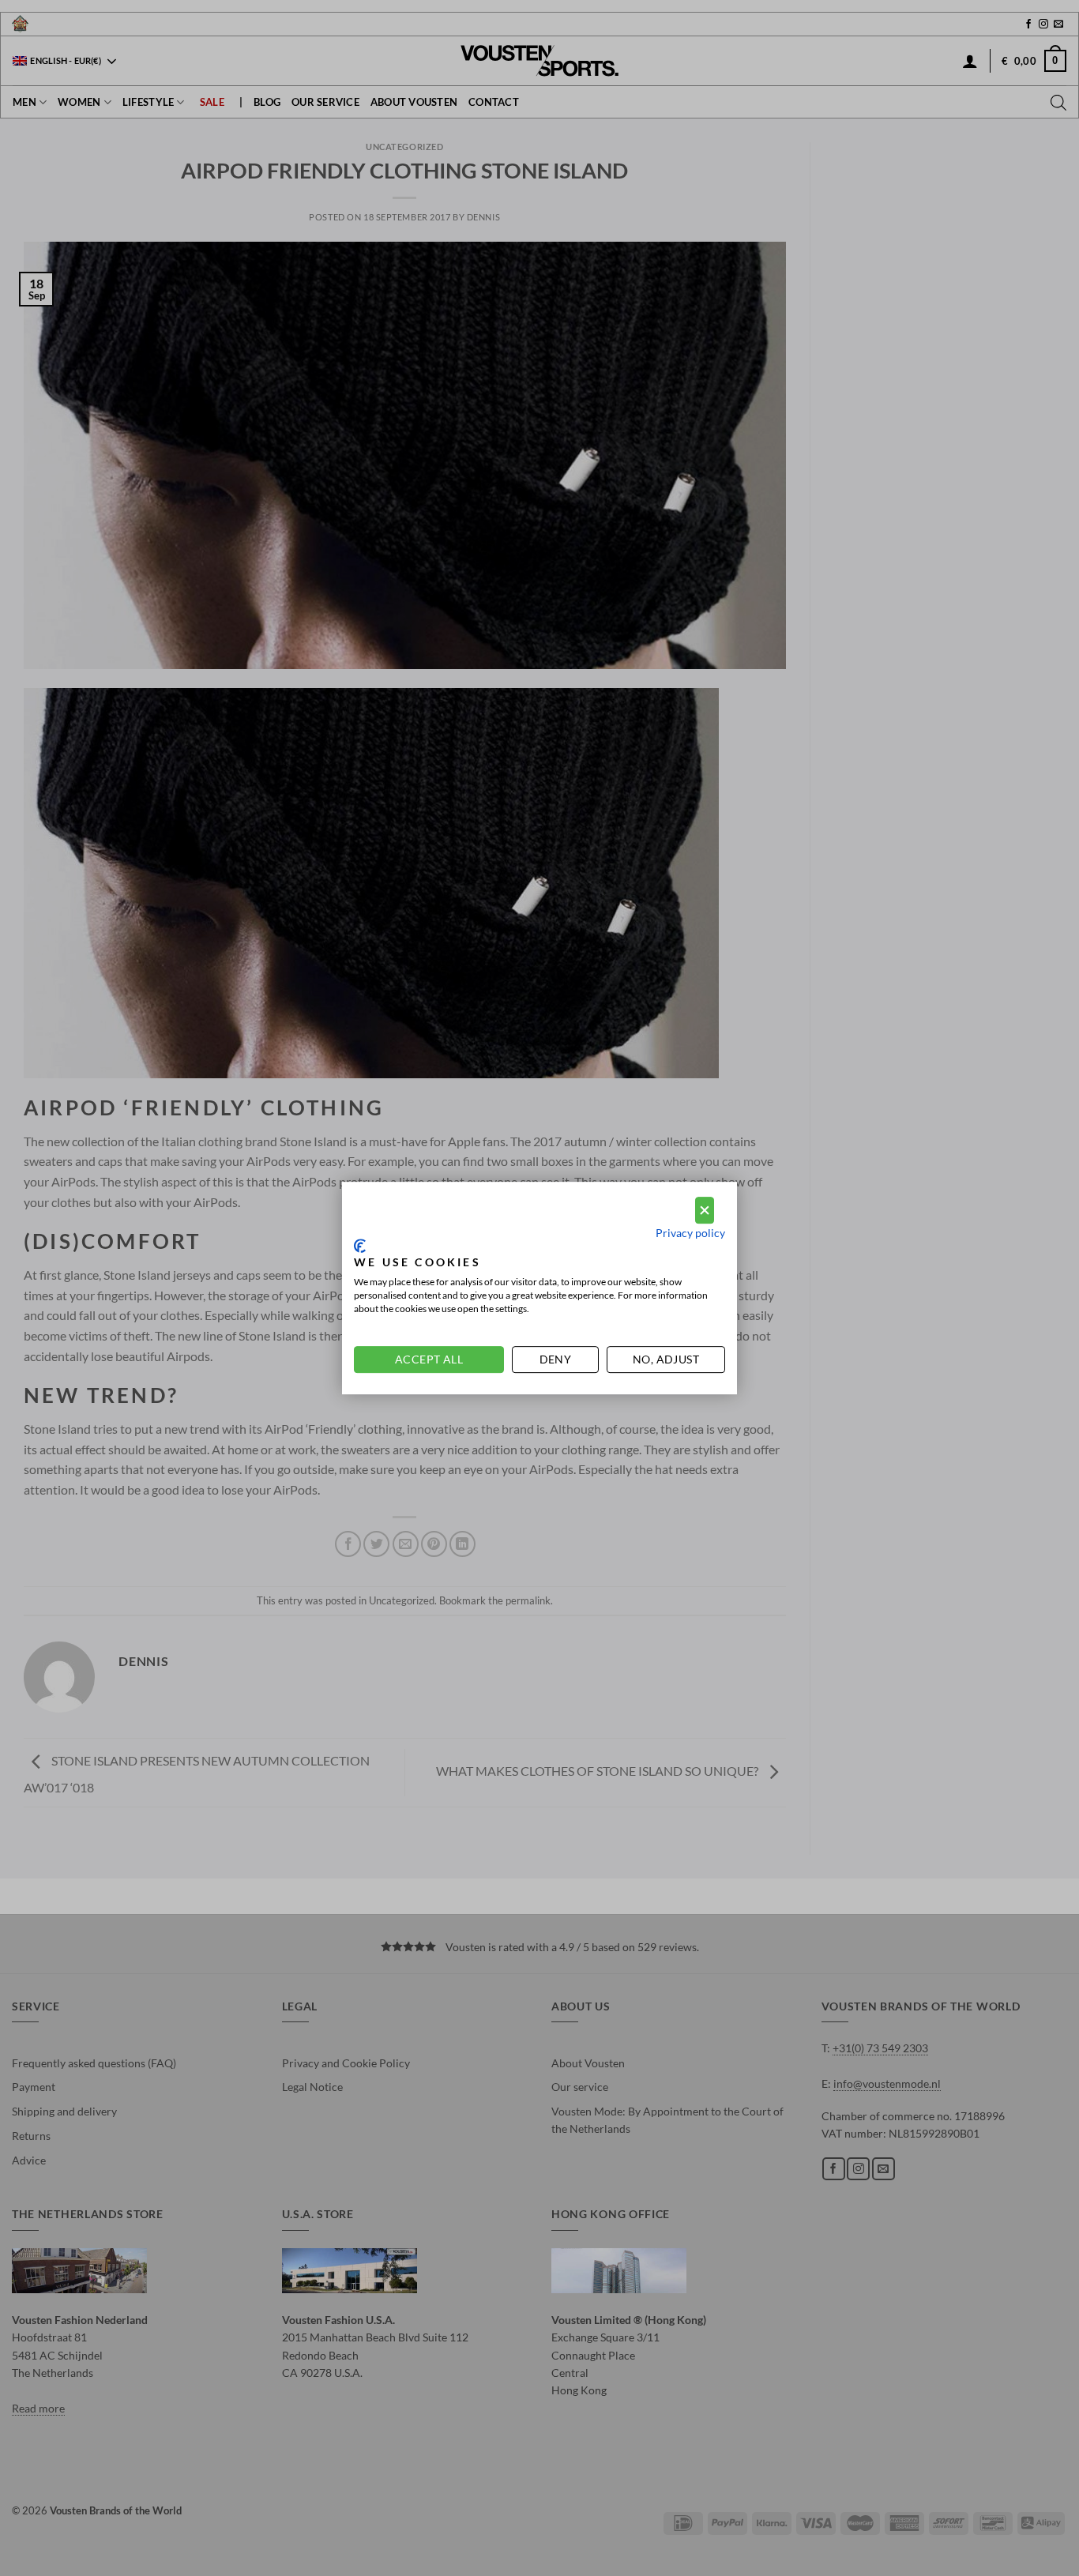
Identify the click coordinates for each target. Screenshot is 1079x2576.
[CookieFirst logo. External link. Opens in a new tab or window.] (360, 1246)
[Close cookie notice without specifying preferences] (705, 1211)
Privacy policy (690, 1233)
